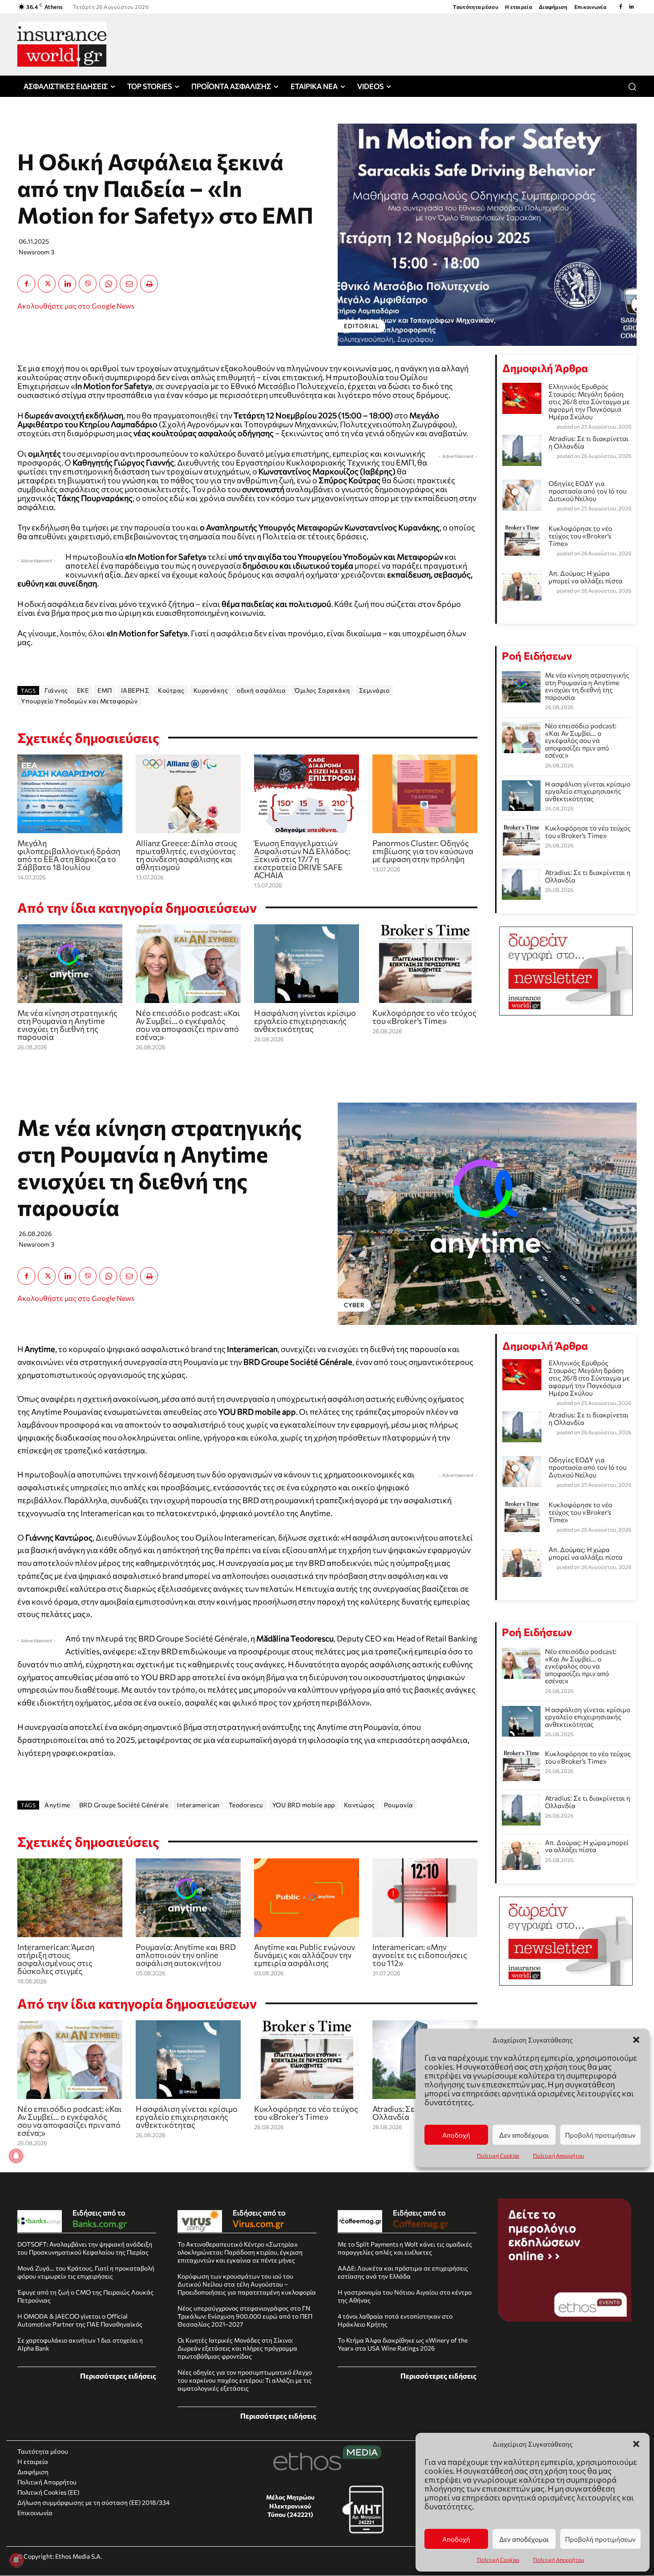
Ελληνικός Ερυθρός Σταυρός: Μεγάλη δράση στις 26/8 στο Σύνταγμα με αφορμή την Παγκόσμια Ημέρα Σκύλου (589, 401)
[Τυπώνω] (149, 284)
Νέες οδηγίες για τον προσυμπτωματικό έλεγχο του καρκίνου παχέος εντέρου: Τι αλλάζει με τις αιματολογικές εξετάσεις (245, 2380)
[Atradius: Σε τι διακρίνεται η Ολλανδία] (521, 884)
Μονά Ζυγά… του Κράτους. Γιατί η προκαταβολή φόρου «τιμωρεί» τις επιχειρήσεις (86, 2272)
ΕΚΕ (83, 690)
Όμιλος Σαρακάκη (322, 690)
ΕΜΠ (105, 690)
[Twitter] (47, 284)
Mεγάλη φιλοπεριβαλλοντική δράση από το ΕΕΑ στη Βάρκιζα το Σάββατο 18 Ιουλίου (69, 855)
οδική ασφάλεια (261, 690)
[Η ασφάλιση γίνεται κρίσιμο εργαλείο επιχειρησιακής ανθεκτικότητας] (307, 964)
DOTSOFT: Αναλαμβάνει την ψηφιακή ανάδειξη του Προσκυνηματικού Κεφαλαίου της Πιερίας (85, 2248)
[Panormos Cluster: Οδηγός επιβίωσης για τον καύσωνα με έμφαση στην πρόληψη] (425, 794)
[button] (636, 2444)
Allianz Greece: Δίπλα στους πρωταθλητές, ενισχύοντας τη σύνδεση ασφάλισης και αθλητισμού (186, 855)
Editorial (361, 326)
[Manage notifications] (16, 2560)
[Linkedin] (631, 7)
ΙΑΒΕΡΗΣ (135, 690)
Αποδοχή (456, 2539)
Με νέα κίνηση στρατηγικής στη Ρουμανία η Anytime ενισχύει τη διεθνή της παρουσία (67, 1025)
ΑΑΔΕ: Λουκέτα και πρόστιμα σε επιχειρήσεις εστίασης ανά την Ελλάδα (403, 2272)
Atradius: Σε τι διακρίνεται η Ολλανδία (589, 442)
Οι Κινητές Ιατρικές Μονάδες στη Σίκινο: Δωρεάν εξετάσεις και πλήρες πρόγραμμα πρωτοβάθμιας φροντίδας (237, 2348)
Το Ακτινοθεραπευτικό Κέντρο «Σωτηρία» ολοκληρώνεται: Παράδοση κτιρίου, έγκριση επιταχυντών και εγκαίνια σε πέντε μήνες (240, 2252)
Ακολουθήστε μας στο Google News (76, 306)
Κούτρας (171, 690)
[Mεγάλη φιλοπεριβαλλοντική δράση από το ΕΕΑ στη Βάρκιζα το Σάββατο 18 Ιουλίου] (70, 794)
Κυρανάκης (211, 690)
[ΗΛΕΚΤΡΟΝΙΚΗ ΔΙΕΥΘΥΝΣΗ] (129, 284)
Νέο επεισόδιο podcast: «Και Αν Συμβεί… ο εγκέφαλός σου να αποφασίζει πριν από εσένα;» (188, 1025)
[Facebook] (621, 7)
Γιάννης (56, 690)
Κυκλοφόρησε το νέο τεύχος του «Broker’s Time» (424, 1017)
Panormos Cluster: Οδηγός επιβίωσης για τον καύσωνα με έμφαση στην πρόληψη (423, 851)
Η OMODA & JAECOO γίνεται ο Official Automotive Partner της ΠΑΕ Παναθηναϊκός (80, 2320)
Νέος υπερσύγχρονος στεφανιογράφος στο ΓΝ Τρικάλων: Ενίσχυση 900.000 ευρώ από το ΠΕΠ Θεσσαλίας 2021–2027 (245, 2316)
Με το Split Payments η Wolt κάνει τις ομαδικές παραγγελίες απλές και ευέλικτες (405, 2248)
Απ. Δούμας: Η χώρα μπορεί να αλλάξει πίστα (585, 577)
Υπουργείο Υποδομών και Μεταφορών (79, 701)
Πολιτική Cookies (498, 2560)
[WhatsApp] (108, 284)
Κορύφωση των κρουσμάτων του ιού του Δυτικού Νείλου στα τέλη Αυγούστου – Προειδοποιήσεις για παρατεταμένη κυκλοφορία (247, 2284)
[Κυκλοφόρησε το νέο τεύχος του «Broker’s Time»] (425, 964)
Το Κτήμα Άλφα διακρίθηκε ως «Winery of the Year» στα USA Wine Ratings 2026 (403, 2344)
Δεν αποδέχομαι (524, 2539)
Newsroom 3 (36, 252)
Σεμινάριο (374, 690)
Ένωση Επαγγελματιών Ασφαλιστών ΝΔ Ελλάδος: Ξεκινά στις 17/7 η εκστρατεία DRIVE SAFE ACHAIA (302, 859)
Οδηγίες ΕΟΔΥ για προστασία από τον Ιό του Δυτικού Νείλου (587, 491)
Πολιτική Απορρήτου (559, 2560)
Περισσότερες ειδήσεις (118, 2376)
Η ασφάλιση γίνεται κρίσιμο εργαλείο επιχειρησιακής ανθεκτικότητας (305, 1021)
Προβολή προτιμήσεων (600, 2539)
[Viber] (88, 284)
